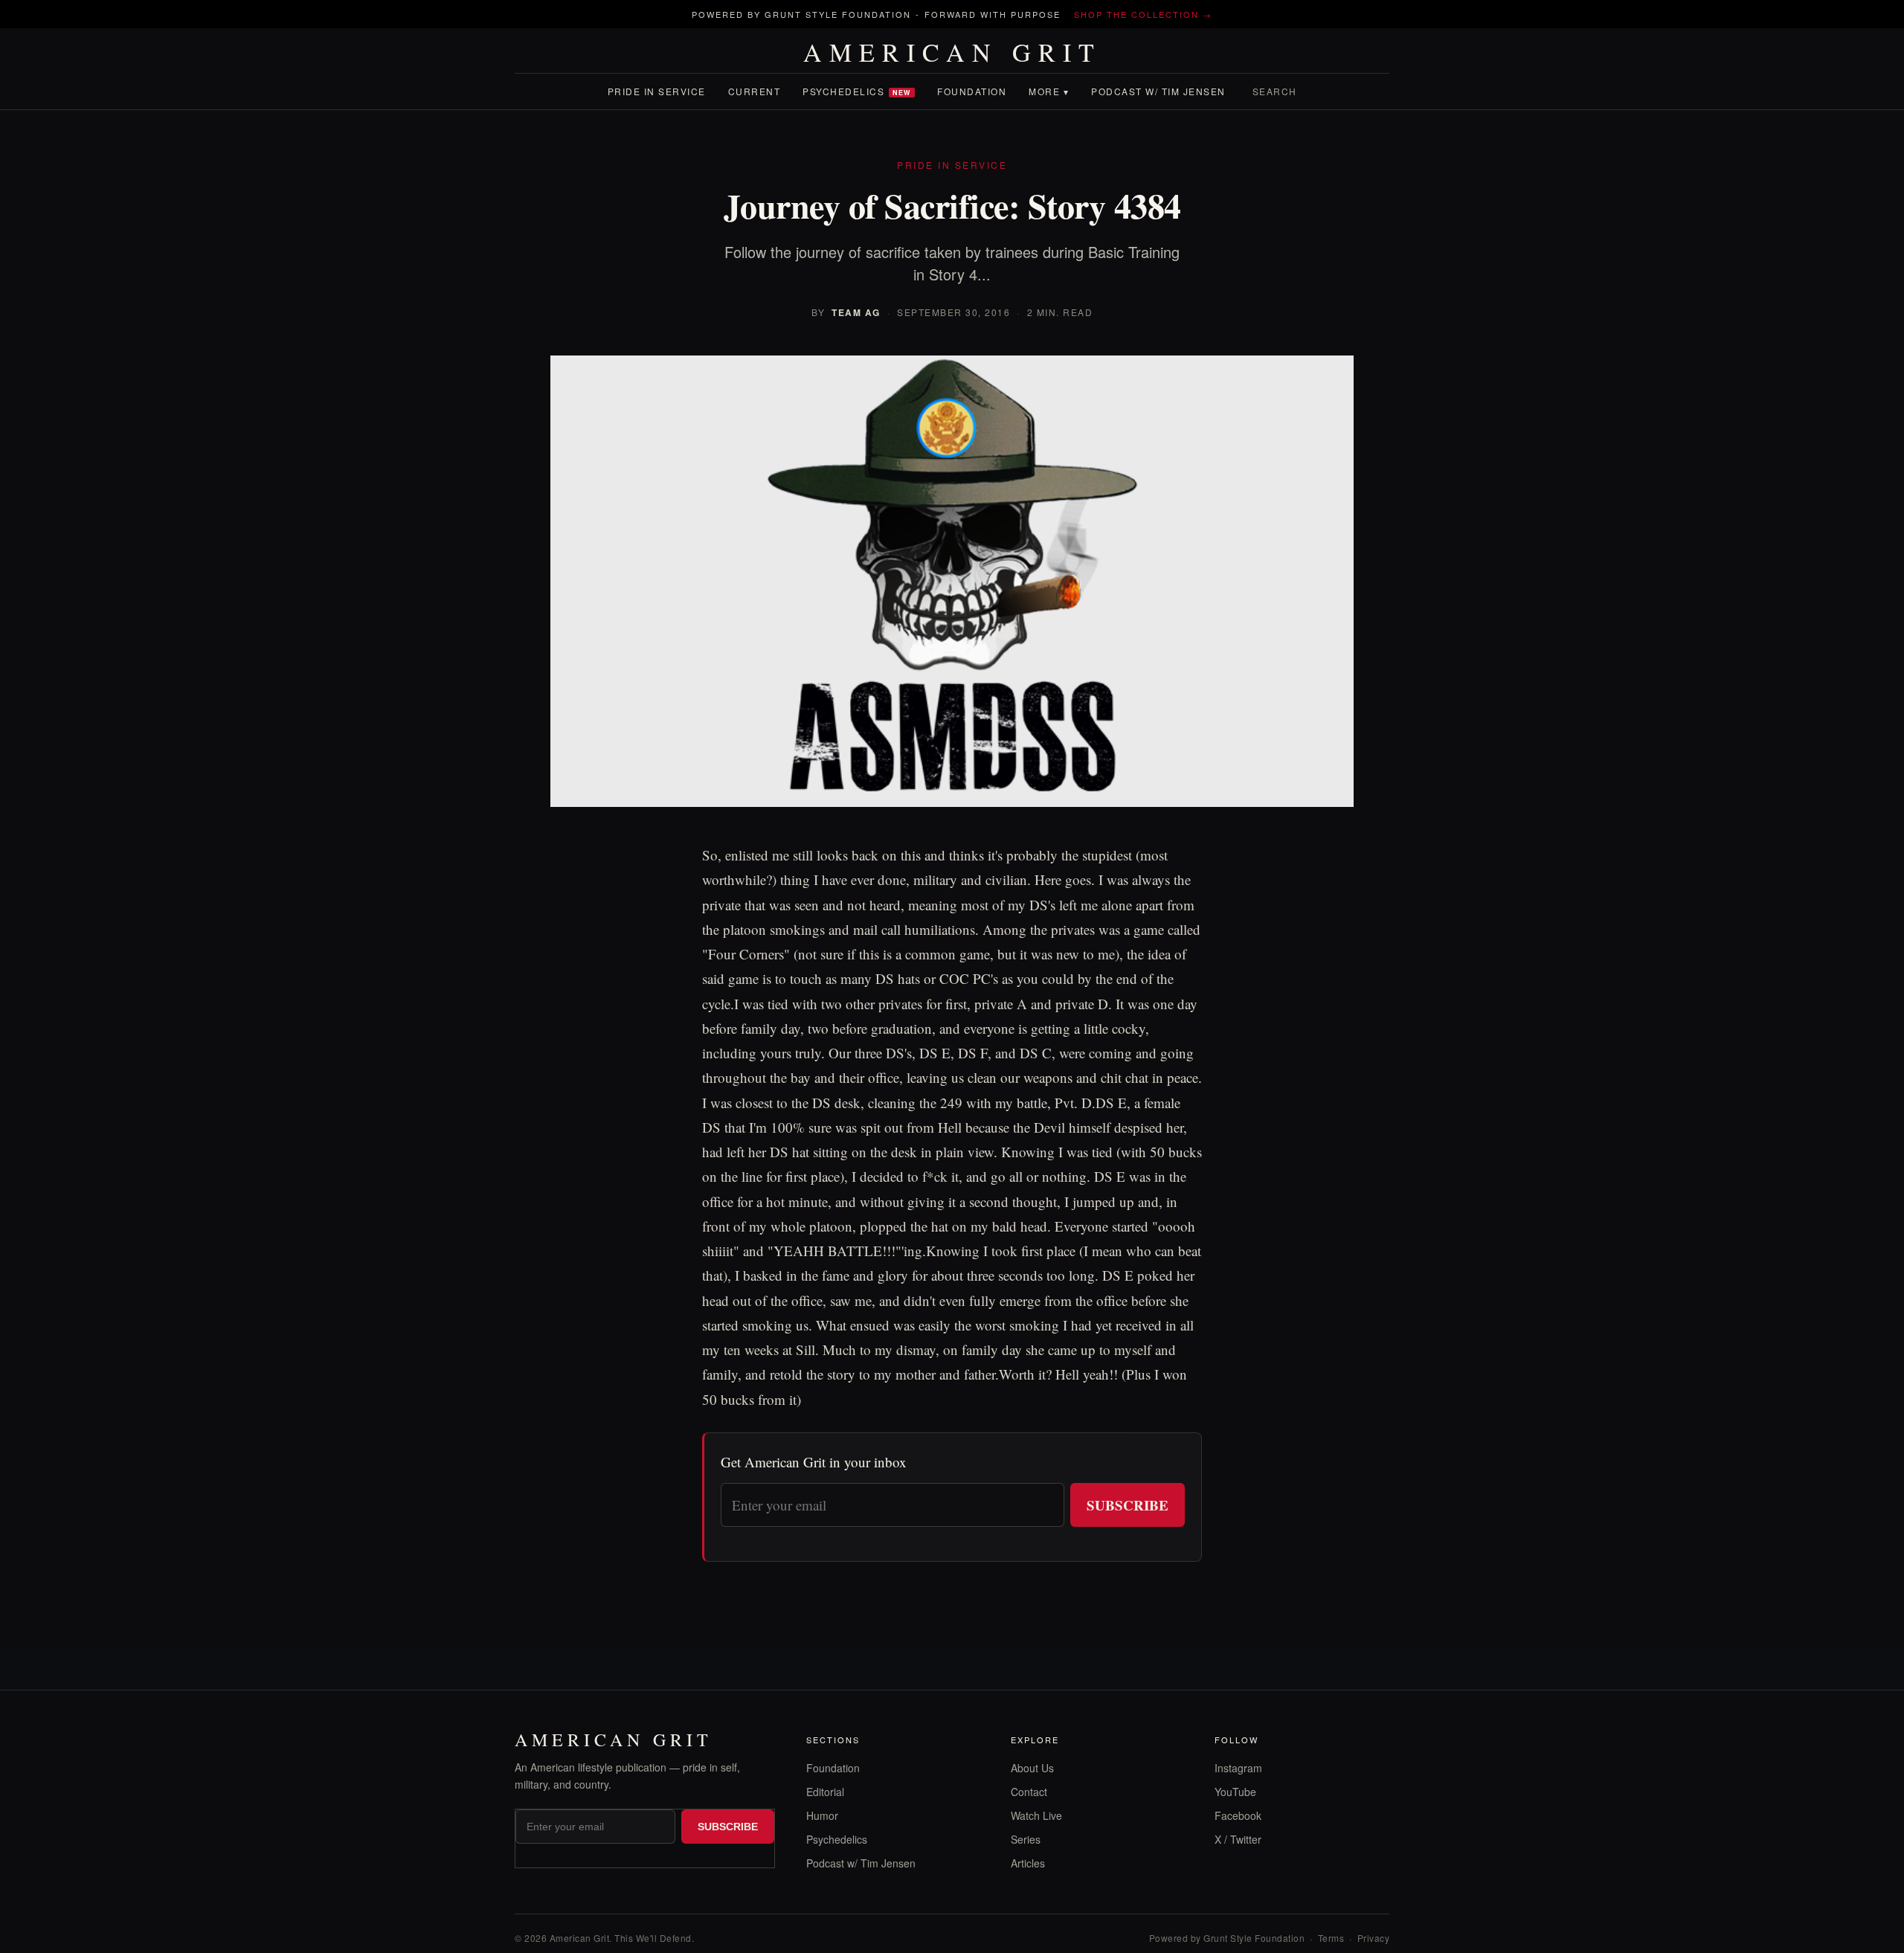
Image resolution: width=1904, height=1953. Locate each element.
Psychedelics (857, 91)
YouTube (1235, 1792)
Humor (822, 1815)
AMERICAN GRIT (952, 52)
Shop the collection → (1143, 14)
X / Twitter (1238, 1839)
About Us (1032, 1768)
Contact (1029, 1792)
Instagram (1238, 1768)
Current (755, 91)
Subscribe (1128, 1505)
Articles (1028, 1863)
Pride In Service (657, 91)
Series (1026, 1839)
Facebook (1238, 1815)
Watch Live (1036, 1815)
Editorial (825, 1792)
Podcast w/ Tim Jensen (1158, 91)
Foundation (972, 91)
